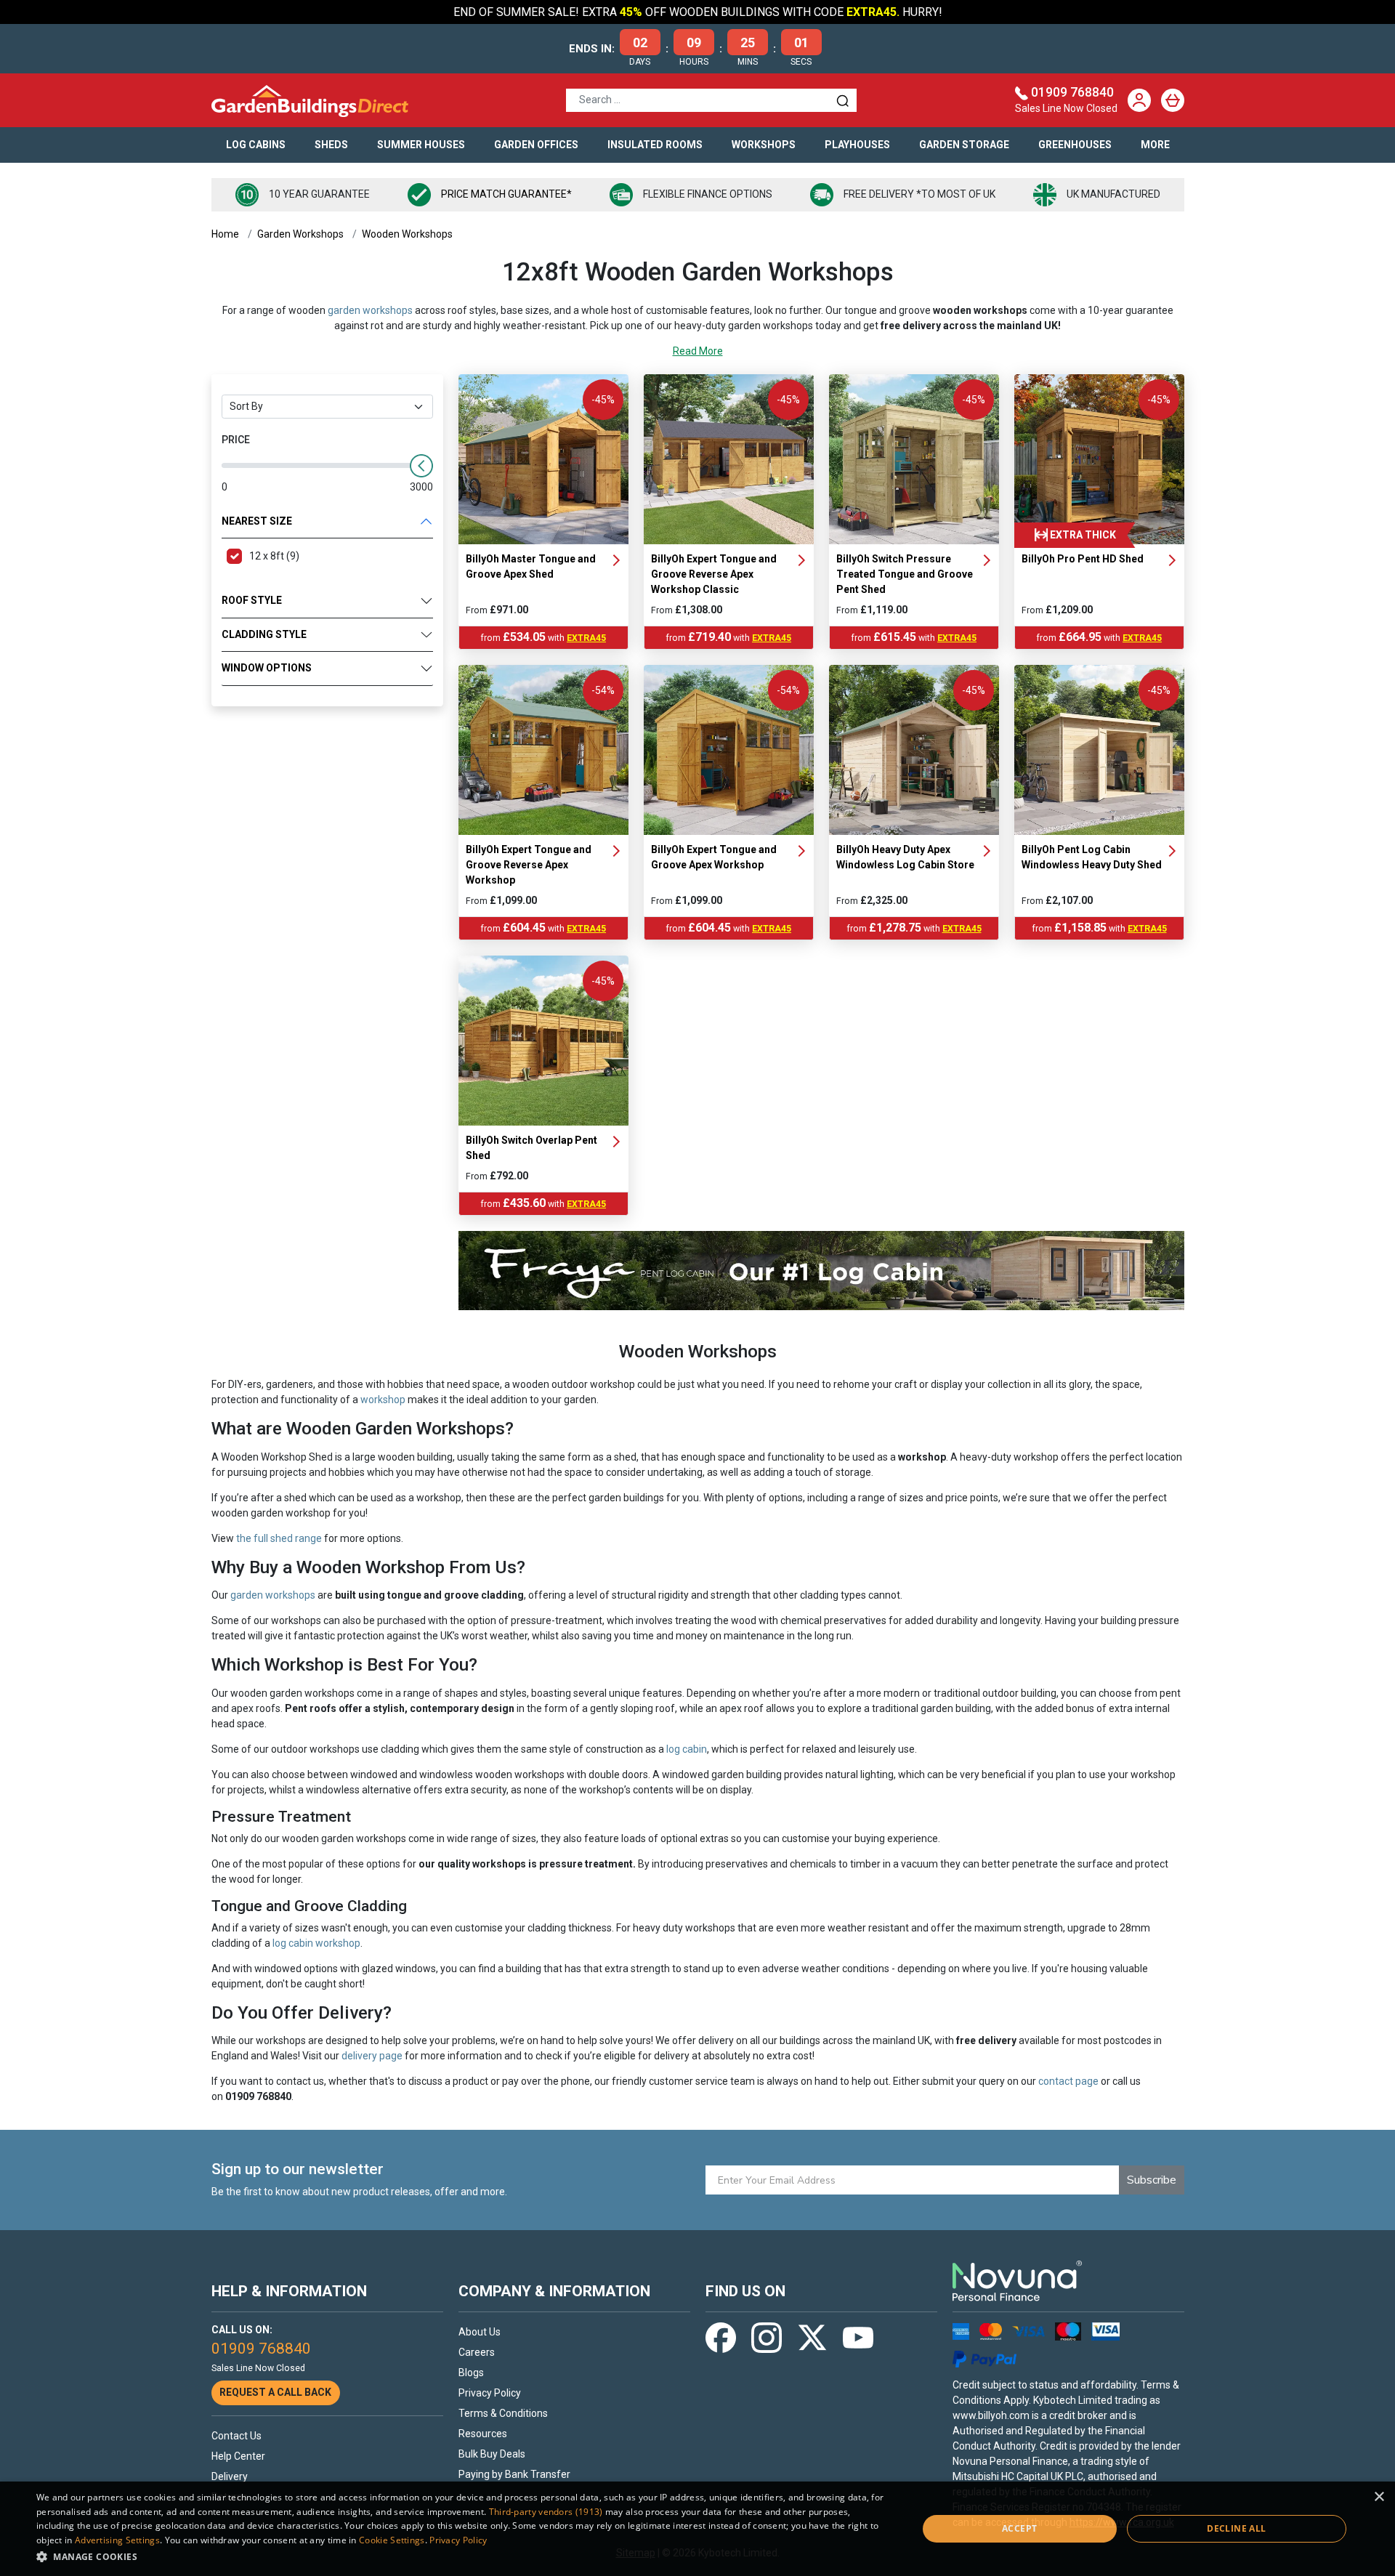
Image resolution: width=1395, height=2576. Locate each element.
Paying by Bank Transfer (514, 2474)
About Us (480, 2332)
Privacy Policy (490, 2393)
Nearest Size (257, 521)
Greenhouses (1075, 145)
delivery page (372, 2056)
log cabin (687, 1749)
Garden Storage (964, 145)
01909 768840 (1072, 92)
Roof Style (252, 600)
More (1155, 145)
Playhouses (857, 145)
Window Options (267, 668)
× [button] (1379, 2497)
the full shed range (279, 1538)
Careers (477, 2352)
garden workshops (370, 310)
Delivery (230, 2476)
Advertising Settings (117, 2540)
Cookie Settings (392, 2540)
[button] (464, 2556)
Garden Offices (536, 145)
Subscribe (1152, 2180)
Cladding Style (264, 634)
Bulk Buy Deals (492, 2454)
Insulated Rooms (655, 145)
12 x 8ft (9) (274, 556)
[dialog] (697, 2529)
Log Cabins (256, 145)
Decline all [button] (1236, 2528)
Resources (483, 2434)
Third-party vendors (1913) (546, 2512)
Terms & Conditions (503, 2413)
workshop (383, 1400)
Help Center (238, 2456)
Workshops (764, 145)
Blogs (471, 2373)
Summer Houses (421, 145)
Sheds (331, 145)
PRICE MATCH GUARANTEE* (506, 194)
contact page (1068, 2081)
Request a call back (275, 2392)
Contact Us (236, 2436)
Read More (698, 351)
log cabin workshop (316, 1943)
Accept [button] (1019, 2528)
